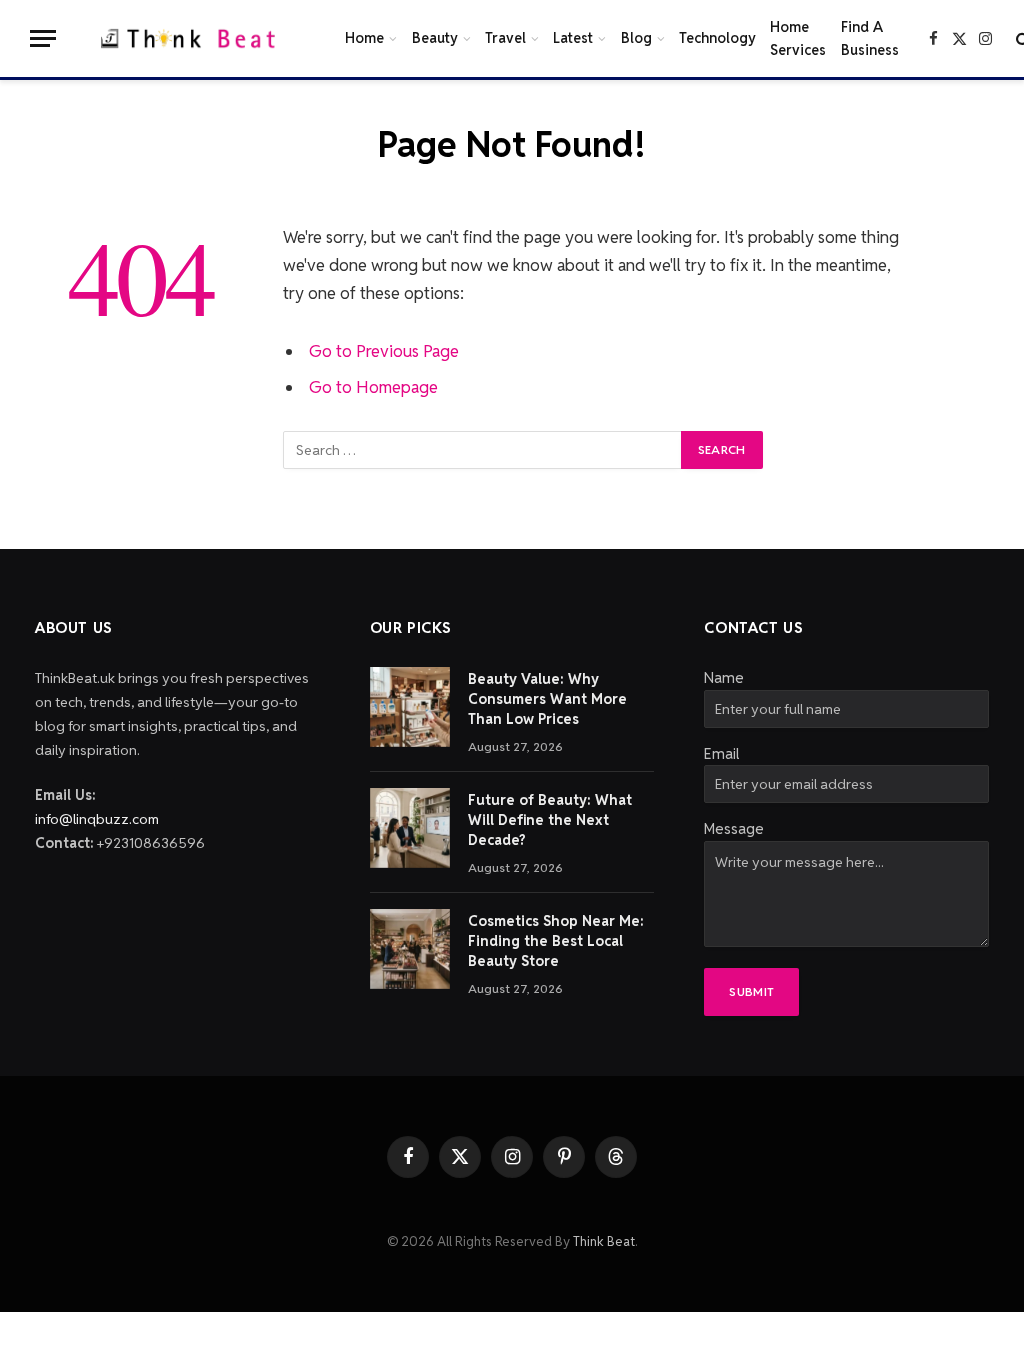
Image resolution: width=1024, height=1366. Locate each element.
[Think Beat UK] (192, 39)
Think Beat (604, 1241)
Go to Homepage (373, 387)
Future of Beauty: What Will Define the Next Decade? (550, 820)
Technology (717, 38)
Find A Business (870, 38)
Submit (751, 991)
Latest (573, 38)
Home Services (798, 38)
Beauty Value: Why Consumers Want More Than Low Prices (547, 699)
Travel (505, 38)
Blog (636, 38)
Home (364, 38)
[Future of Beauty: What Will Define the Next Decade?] (410, 828)
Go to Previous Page (384, 351)
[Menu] (43, 38)
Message (734, 828)
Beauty (435, 38)
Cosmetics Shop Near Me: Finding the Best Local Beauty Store (556, 941)
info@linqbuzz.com (97, 819)
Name (724, 677)
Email (721, 753)
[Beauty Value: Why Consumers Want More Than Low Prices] (410, 707)
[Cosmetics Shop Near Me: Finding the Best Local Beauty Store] (410, 949)
